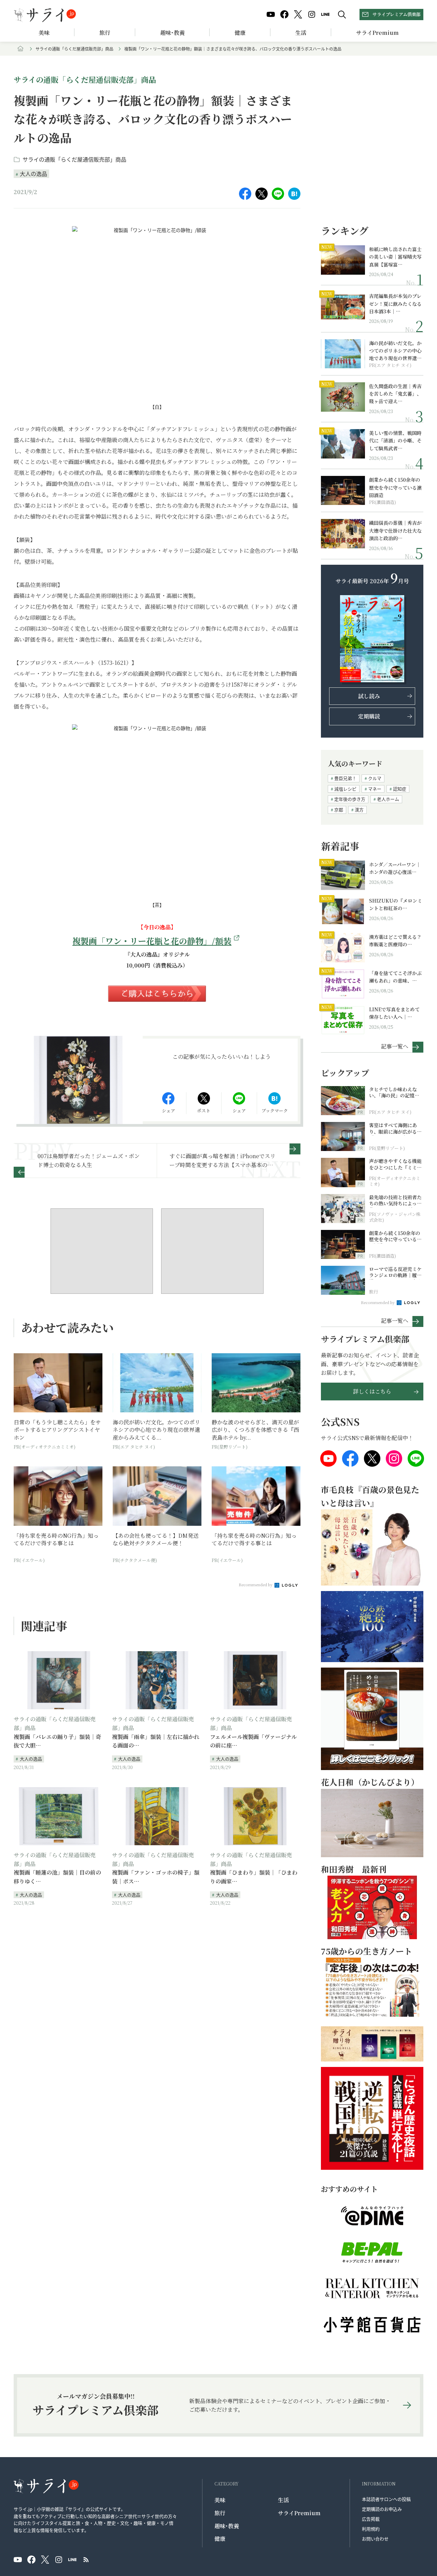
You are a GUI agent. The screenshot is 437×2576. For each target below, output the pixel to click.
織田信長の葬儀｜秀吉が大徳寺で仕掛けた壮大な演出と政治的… (395, 530)
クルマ (375, 778)
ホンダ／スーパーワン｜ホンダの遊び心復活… (395, 868)
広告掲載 (371, 2519)
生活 (301, 33)
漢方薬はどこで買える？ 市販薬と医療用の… (396, 941)
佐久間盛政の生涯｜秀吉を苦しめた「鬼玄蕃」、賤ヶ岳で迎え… (395, 394)
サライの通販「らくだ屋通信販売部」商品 (74, 49)
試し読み (369, 696)
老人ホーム (388, 799)
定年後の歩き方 (350, 799)
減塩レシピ (345, 789)
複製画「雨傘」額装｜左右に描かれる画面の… (156, 1741)
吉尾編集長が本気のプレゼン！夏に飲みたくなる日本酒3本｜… (395, 304)
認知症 (400, 789)
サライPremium (299, 2513)
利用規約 (371, 2529)
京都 (339, 810)
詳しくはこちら (372, 1391)
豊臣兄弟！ (345, 778)
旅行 (105, 33)
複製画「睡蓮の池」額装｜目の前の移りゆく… (57, 1877)
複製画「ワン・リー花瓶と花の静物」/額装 (152, 941)
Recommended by (256, 1585)
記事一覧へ (395, 1046)
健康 (240, 33)
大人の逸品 (33, 174)
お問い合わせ (375, 2539)
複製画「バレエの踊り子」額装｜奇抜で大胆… (57, 1741)
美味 (44, 33)
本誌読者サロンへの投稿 (386, 2499)
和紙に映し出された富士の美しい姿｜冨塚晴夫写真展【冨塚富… (395, 257)
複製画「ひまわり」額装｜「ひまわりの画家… (254, 1877)
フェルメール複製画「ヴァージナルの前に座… (253, 1741)
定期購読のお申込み (382, 2509)
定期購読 (369, 716)
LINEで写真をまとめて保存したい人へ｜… (394, 1013)
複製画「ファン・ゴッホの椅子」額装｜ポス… (156, 1877)
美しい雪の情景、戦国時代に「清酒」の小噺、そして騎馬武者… (395, 441)
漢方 (359, 810)
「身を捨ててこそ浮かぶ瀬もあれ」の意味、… (395, 977)
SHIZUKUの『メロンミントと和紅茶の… (396, 904)
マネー (375, 789)
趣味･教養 (172, 33)
